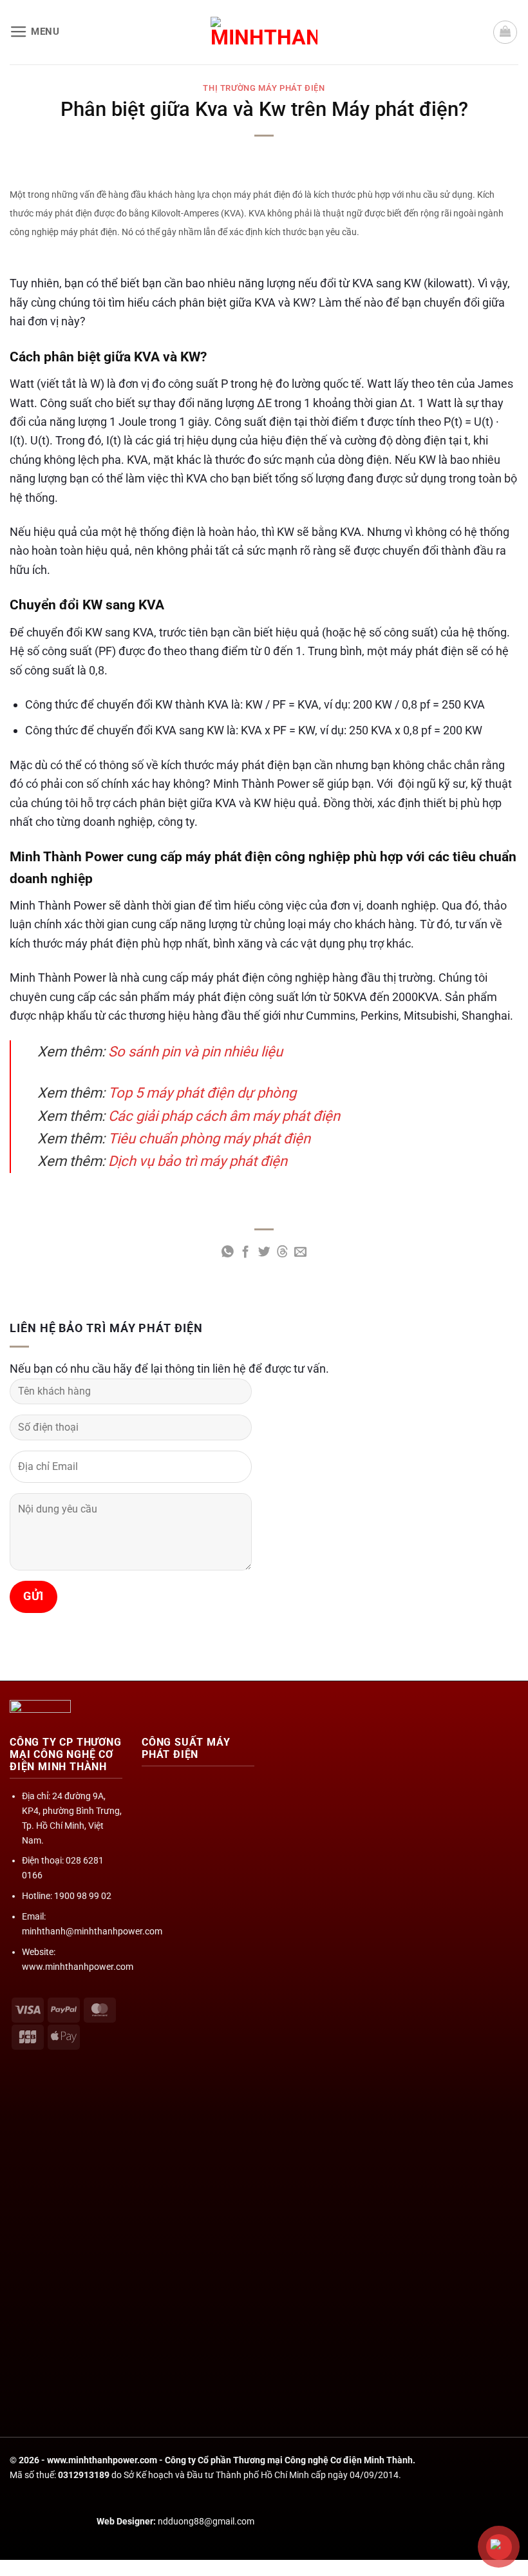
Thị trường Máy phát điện (264, 88)
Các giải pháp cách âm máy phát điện (224, 1116)
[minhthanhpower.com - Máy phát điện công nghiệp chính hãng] (264, 32)
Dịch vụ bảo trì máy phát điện (198, 1161)
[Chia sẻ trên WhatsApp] (228, 1253)
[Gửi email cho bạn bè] (300, 1253)
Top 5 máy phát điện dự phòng (202, 1093)
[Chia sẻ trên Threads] (282, 1253)
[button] (35, 32)
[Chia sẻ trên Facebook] (246, 1253)
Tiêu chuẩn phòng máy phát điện (209, 1139)
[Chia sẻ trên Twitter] (264, 1253)
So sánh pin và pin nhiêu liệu (195, 1052)
